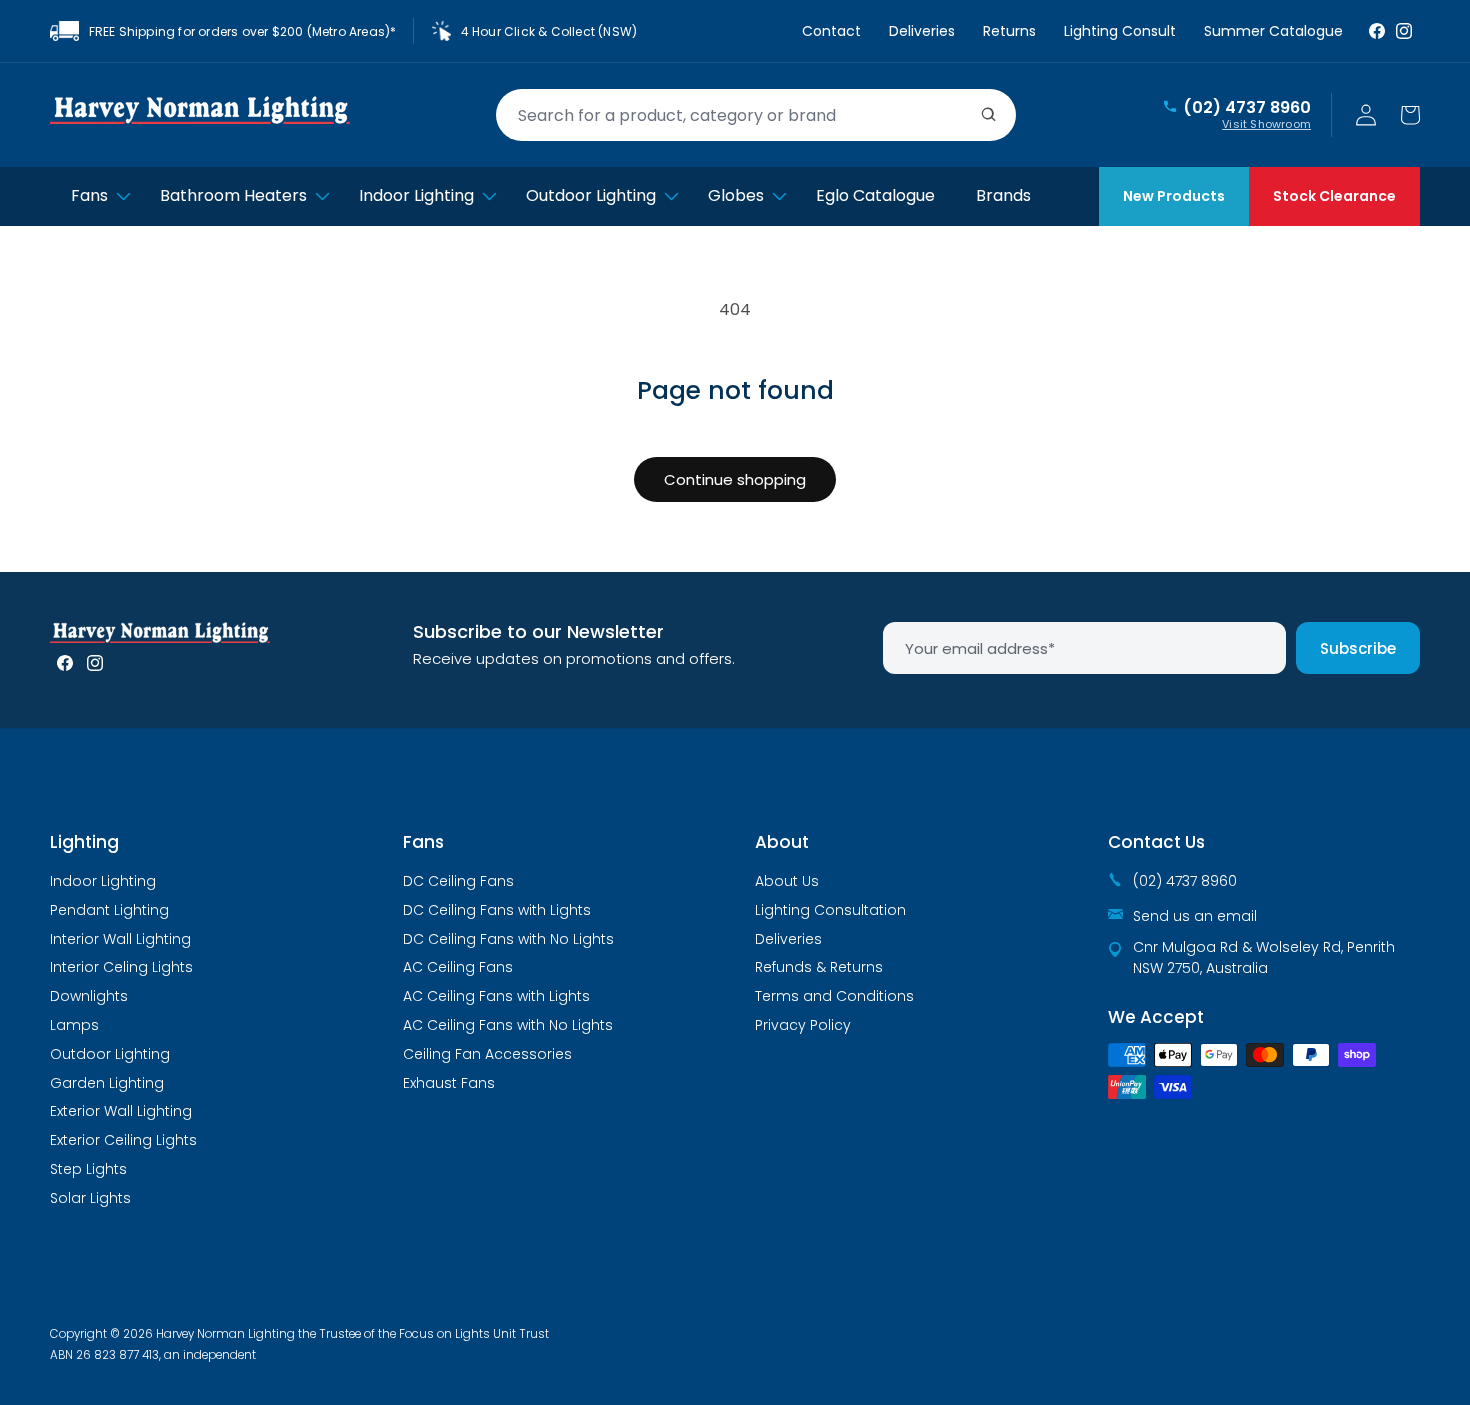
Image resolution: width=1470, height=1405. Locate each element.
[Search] (989, 115)
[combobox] (756, 115)
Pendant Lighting (109, 910)
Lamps (74, 1025)
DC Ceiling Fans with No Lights (508, 939)
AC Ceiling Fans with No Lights (508, 1025)
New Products (1174, 196)
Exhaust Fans (449, 1083)
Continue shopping (735, 479)
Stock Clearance (1334, 196)
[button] (1410, 115)
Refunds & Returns (819, 967)
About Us (787, 881)
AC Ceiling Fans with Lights (496, 996)
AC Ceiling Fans (458, 967)
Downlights (89, 996)
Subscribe (1358, 648)
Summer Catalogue (1273, 31)
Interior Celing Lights (121, 967)
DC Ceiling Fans (458, 881)
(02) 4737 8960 (1247, 108)
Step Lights (88, 1169)
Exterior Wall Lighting (121, 1111)
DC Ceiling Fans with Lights (497, 910)
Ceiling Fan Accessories (487, 1054)
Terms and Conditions (834, 996)
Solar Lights (90, 1198)
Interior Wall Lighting (120, 939)
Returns (1009, 31)
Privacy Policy (803, 1025)
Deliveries (922, 31)
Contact (831, 31)
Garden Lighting (107, 1083)
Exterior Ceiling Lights (123, 1140)
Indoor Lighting (103, 881)
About (782, 842)
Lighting (84, 842)
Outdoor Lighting (110, 1054)
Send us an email (1195, 916)
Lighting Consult (1120, 31)
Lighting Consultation (830, 910)
